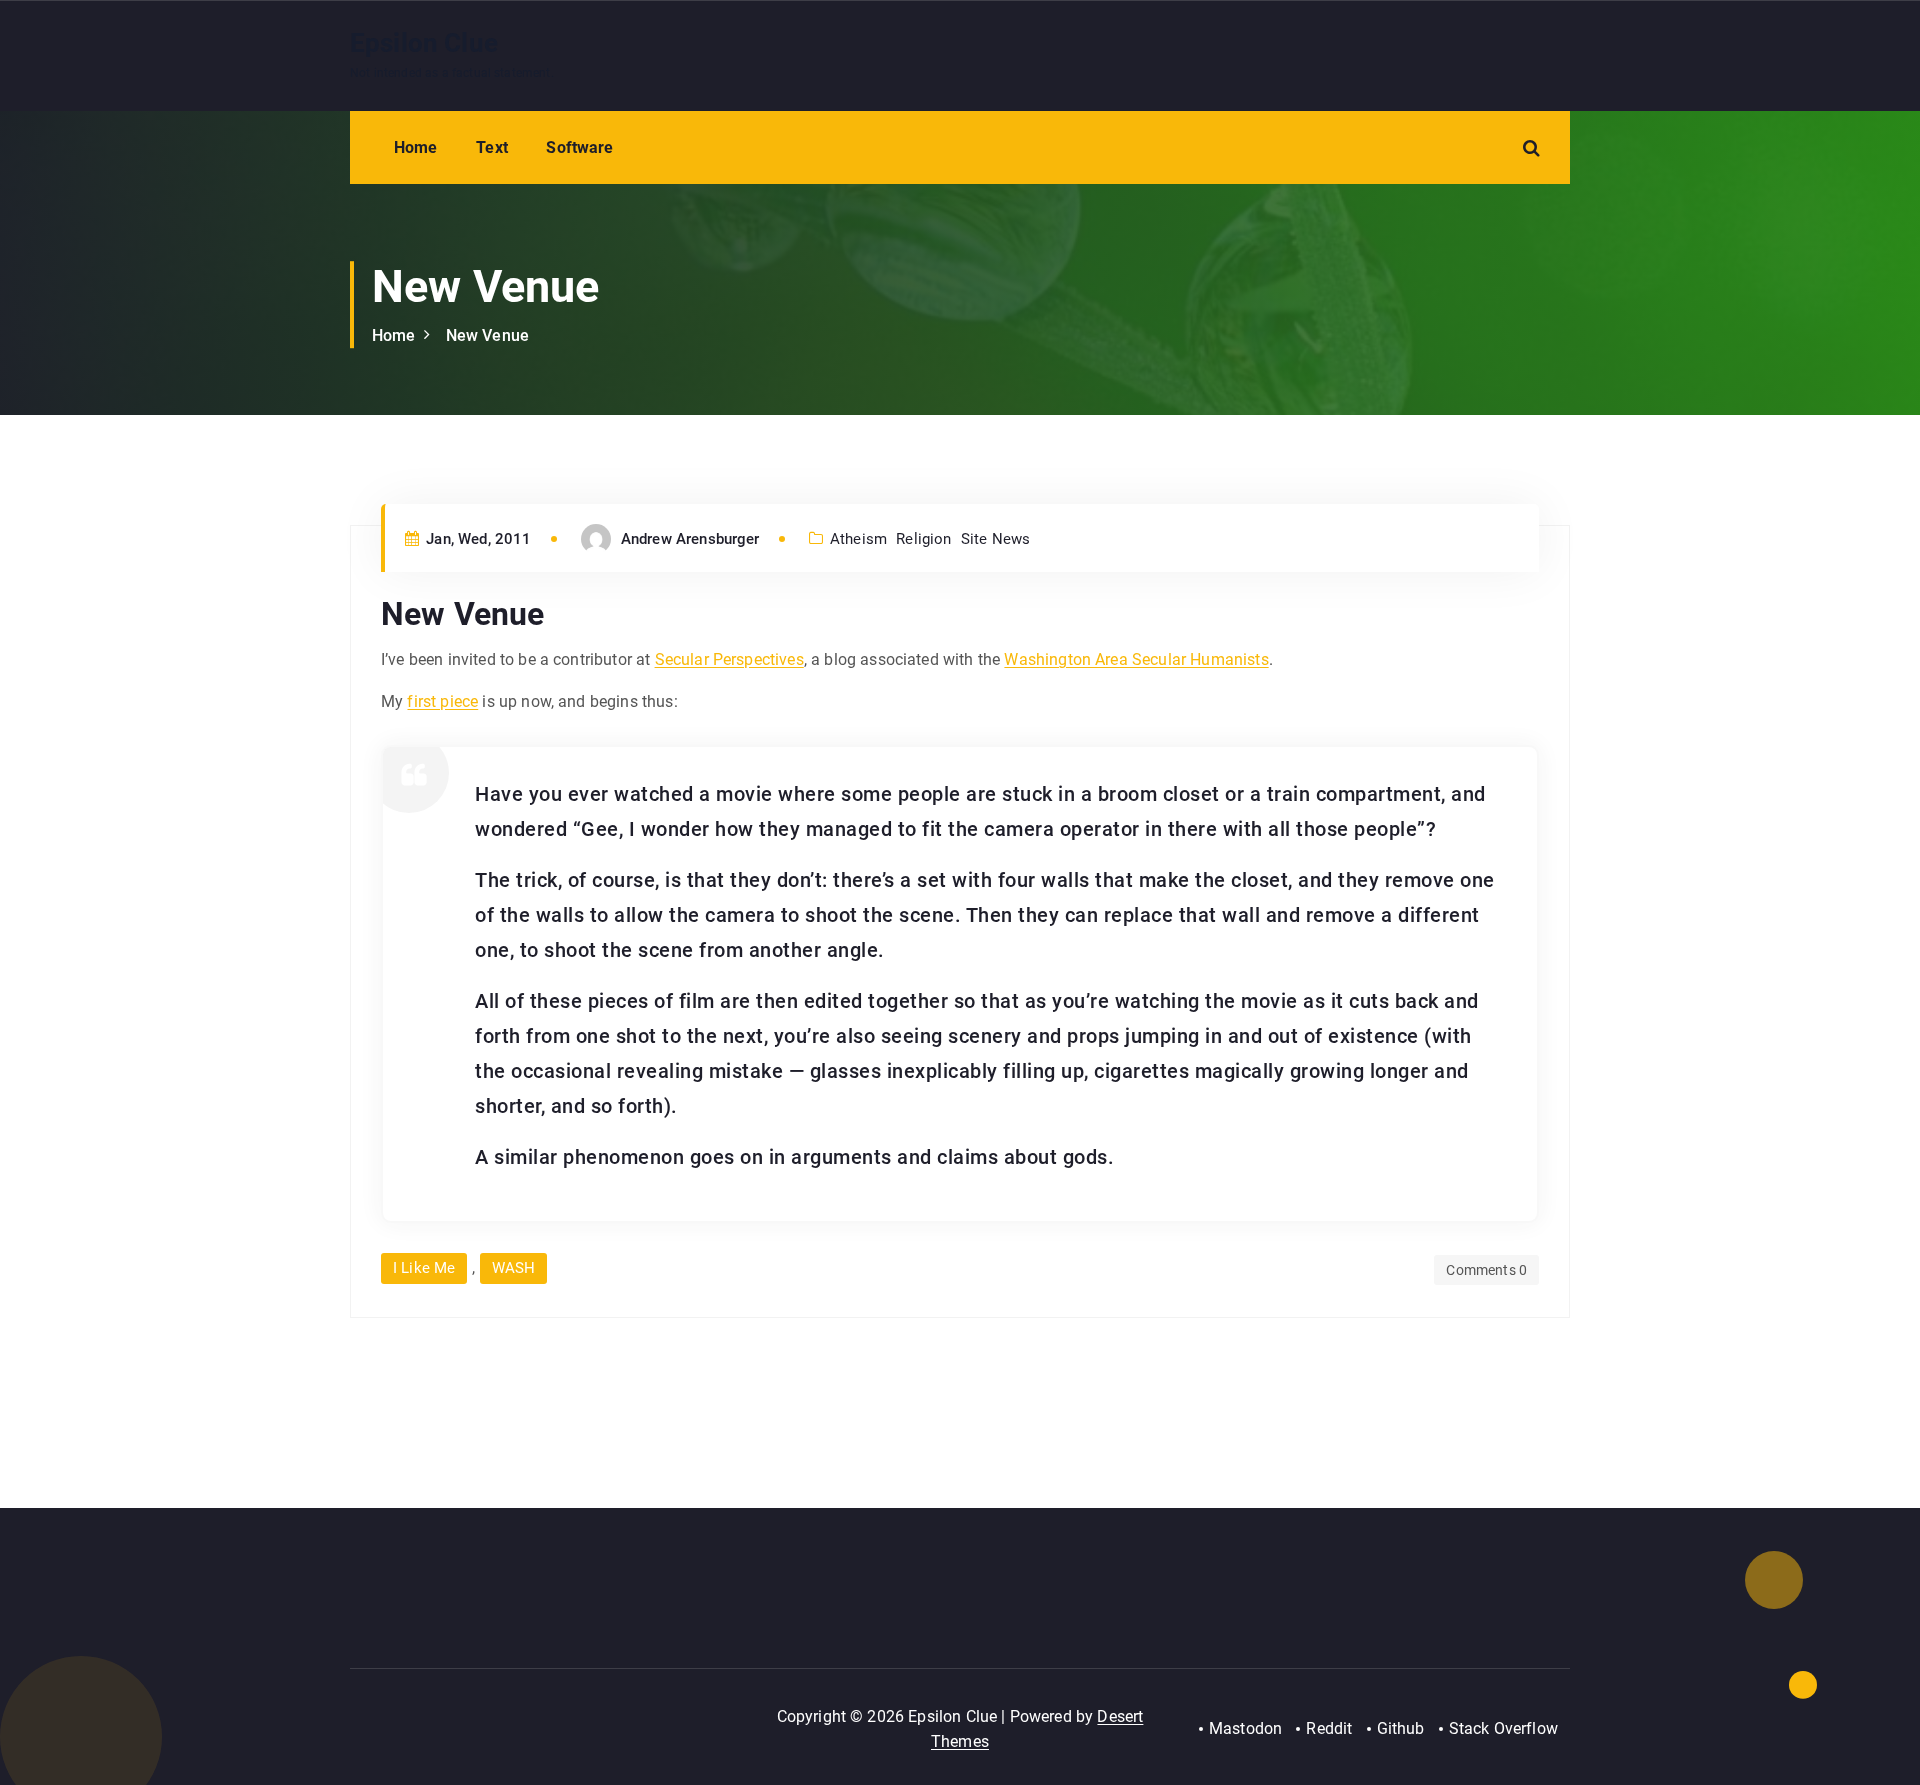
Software (579, 147)
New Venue (487, 335)
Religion (923, 539)
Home (416, 147)
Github (1401, 1728)
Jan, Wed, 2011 (476, 539)
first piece (442, 701)
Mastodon (1245, 1728)
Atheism (858, 539)
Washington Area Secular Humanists (1136, 659)
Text (492, 147)
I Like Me (424, 1268)
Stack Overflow (1503, 1728)
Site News (995, 539)
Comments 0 (1486, 1270)
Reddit (1329, 1728)
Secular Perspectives (729, 659)
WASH (514, 1268)
